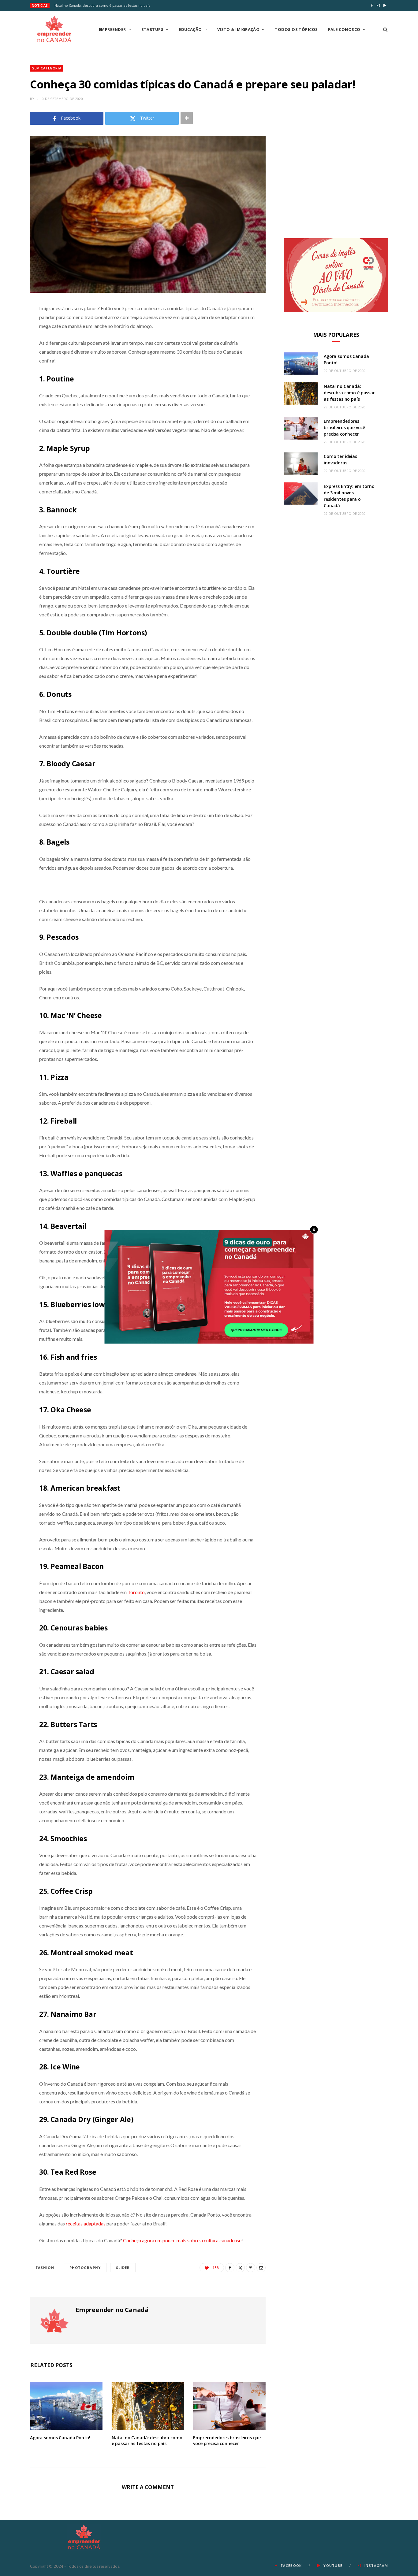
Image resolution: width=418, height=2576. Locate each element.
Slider (123, 2267)
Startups (153, 29)
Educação (190, 29)
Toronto (136, 1592)
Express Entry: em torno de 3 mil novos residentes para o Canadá (349, 496)
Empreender (112, 29)
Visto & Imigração (239, 29)
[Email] (261, 2268)
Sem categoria (47, 68)
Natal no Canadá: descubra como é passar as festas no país (102, 6)
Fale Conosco (344, 29)
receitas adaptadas (85, 2223)
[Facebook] (230, 2268)
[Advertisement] (336, 179)
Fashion (45, 2267)
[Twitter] (240, 2268)
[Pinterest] (251, 2268)
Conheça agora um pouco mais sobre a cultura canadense (182, 2240)
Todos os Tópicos (296, 29)
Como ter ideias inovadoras (340, 459)
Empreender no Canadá (112, 2310)
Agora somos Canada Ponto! (60, 2438)
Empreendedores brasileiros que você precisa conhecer (227, 2440)
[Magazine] (54, 29)
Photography (85, 2267)
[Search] (383, 29)
